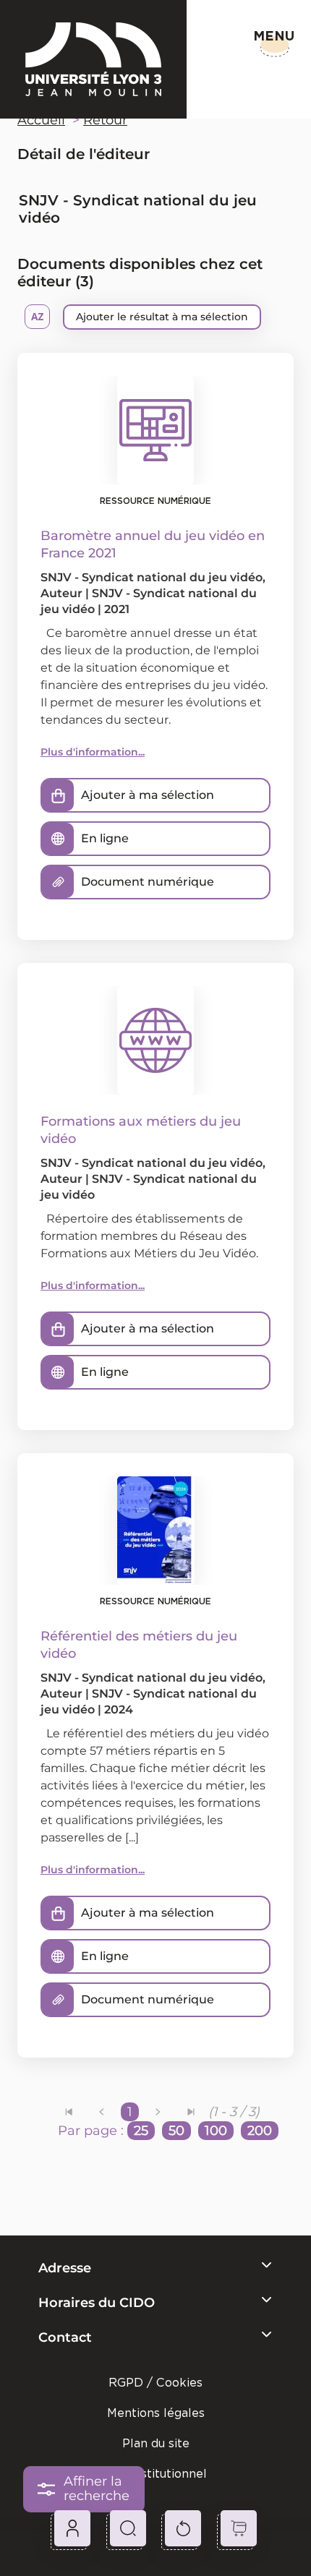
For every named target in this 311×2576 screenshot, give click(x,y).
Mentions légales (156, 2413)
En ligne (105, 838)
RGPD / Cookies (155, 2383)
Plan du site (156, 2443)
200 (260, 2131)
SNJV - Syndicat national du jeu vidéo (152, 577)
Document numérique (148, 882)
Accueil (41, 120)
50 (176, 2131)
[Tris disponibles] (37, 317)
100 (216, 2131)
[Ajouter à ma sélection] (58, 795)
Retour (105, 120)
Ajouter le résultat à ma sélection (162, 317)
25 (141, 2131)
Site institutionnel (155, 2474)
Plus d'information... (93, 752)
